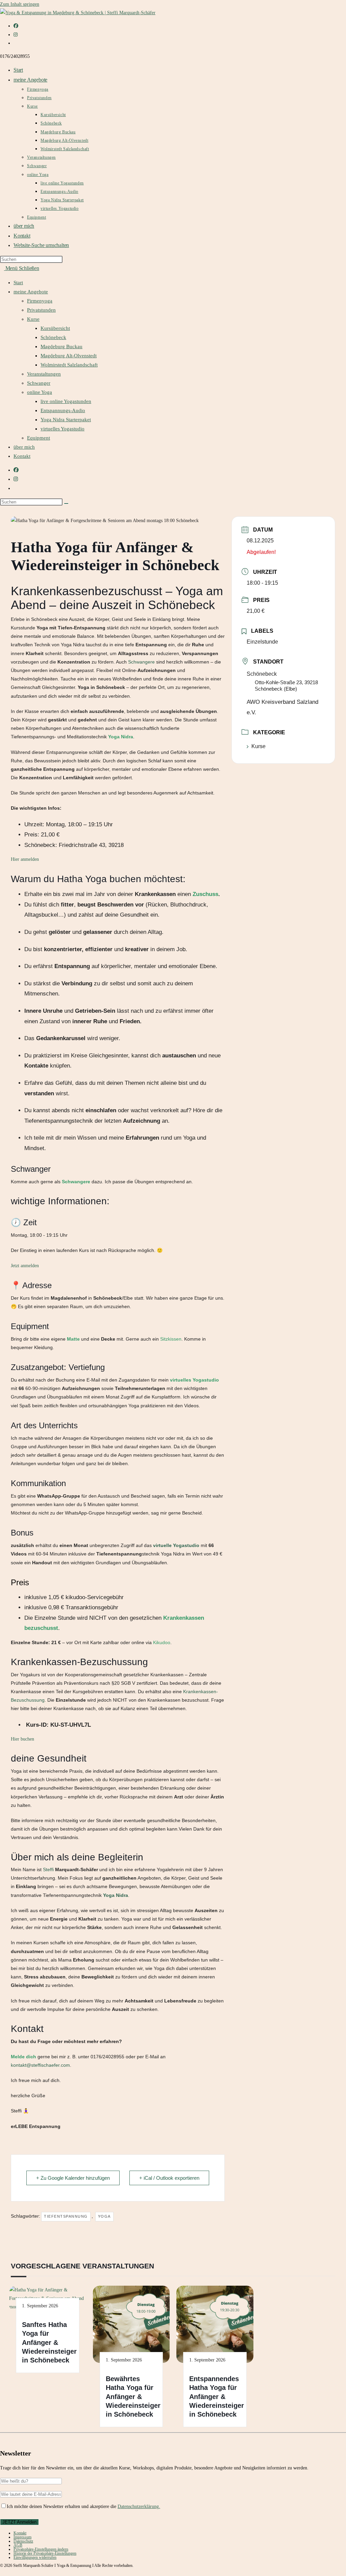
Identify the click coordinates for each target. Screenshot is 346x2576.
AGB (18, 2545)
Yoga (104, 2216)
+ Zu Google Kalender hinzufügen (73, 2178)
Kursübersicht (55, 328)
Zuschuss (205, 894)
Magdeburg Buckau (61, 346)
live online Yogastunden (66, 401)
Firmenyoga (40, 301)
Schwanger (39, 383)
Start (18, 283)
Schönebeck (53, 337)
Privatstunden (41, 310)
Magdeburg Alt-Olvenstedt (69, 356)
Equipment (39, 438)
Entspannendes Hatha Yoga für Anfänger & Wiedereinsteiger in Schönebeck (217, 2397)
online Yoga (40, 392)
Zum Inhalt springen (20, 4)
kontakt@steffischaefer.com (40, 2065)
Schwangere (141, 662)
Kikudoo (162, 1642)
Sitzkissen (171, 1339)
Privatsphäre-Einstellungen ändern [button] (41, 2549)
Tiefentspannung (66, 2216)
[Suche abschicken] (66, 503)
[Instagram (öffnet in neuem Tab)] (16, 35)
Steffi (48, 1869)
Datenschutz (23, 2541)
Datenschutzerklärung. (139, 2506)
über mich (24, 447)
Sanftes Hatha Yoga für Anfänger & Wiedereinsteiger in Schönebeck (49, 2343)
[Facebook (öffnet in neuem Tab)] (16, 26)
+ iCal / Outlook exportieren (169, 2178)
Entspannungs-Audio (63, 410)
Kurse (33, 319)
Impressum (22, 2537)
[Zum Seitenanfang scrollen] (2, 2572)
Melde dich (23, 2057)
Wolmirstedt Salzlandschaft (69, 365)
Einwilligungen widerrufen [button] (35, 2557)
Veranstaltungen (44, 374)
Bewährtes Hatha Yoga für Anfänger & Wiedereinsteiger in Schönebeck (133, 2397)
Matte (73, 1339)
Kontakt (22, 456)
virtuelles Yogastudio (63, 429)
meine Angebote (31, 292)
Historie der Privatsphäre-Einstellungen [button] (45, 2553)
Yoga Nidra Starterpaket (66, 420)
